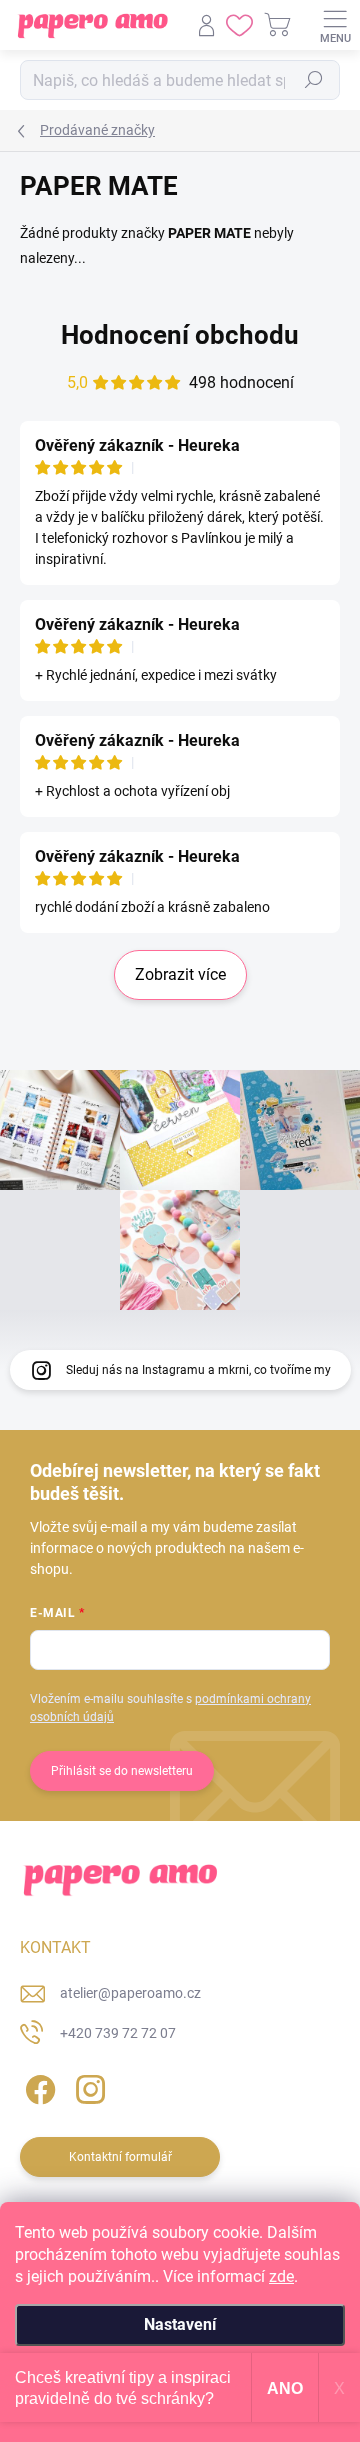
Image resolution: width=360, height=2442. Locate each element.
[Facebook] (37, 2085)
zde (281, 2276)
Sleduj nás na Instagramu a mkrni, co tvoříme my (198, 1370)
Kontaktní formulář (120, 2157)
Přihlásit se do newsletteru (122, 1771)
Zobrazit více (180, 974)
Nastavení (180, 2324)
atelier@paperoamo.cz (130, 1993)
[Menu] (335, 25)
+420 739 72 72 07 (118, 2033)
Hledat (314, 80)
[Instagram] (87, 2085)
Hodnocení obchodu (180, 335)
